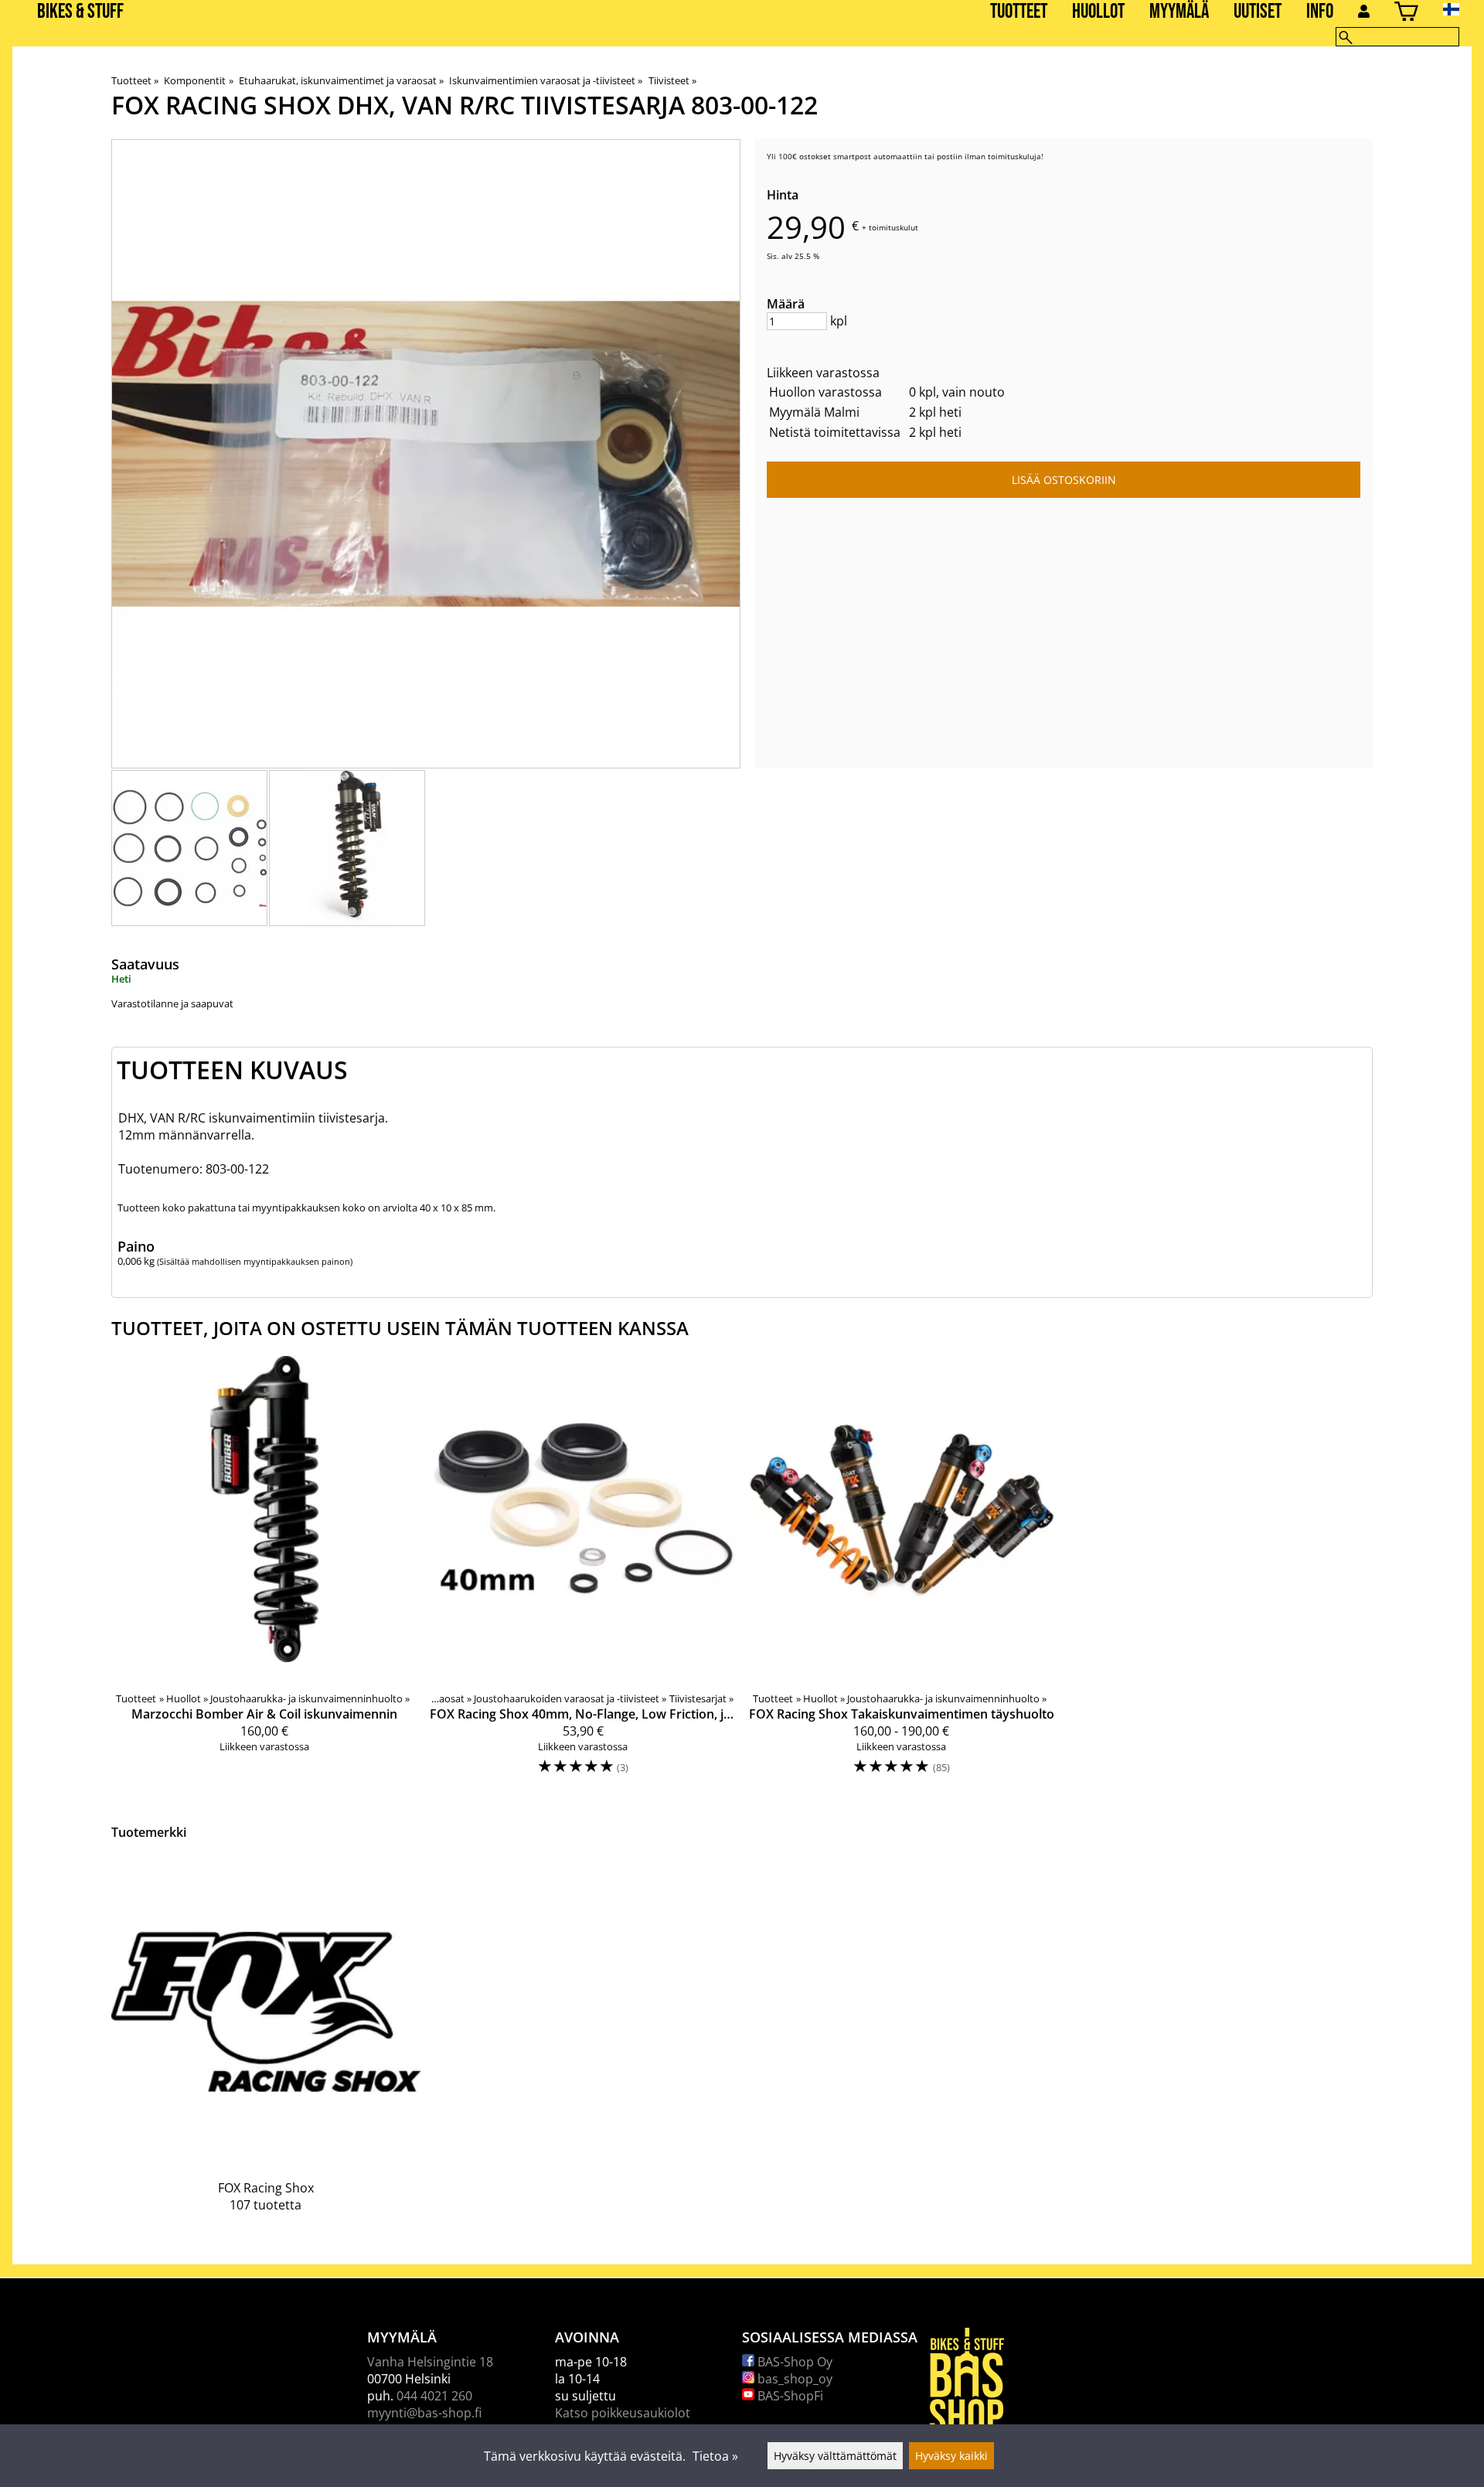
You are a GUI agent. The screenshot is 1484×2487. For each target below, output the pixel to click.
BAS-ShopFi (789, 2396)
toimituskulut (893, 227)
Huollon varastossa (825, 392)
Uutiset (1258, 12)
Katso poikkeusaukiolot (623, 2413)
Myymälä (1179, 12)
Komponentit (198, 80)
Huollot (1098, 12)
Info (1320, 12)
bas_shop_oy (793, 2379)
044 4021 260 (434, 2396)
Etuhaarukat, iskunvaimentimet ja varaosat (341, 80)
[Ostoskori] (1406, 14)
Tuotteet (1019, 12)
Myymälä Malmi (814, 412)
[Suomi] (1464, 9)
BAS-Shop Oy (793, 2362)
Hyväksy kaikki (951, 2456)
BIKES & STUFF (80, 12)
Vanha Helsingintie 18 (430, 2362)
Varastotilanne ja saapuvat (172, 1003)
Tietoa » (715, 2456)
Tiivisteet (672, 80)
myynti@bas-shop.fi (424, 2413)
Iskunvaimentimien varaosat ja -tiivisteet (546, 80)
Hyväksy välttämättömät (835, 2456)
